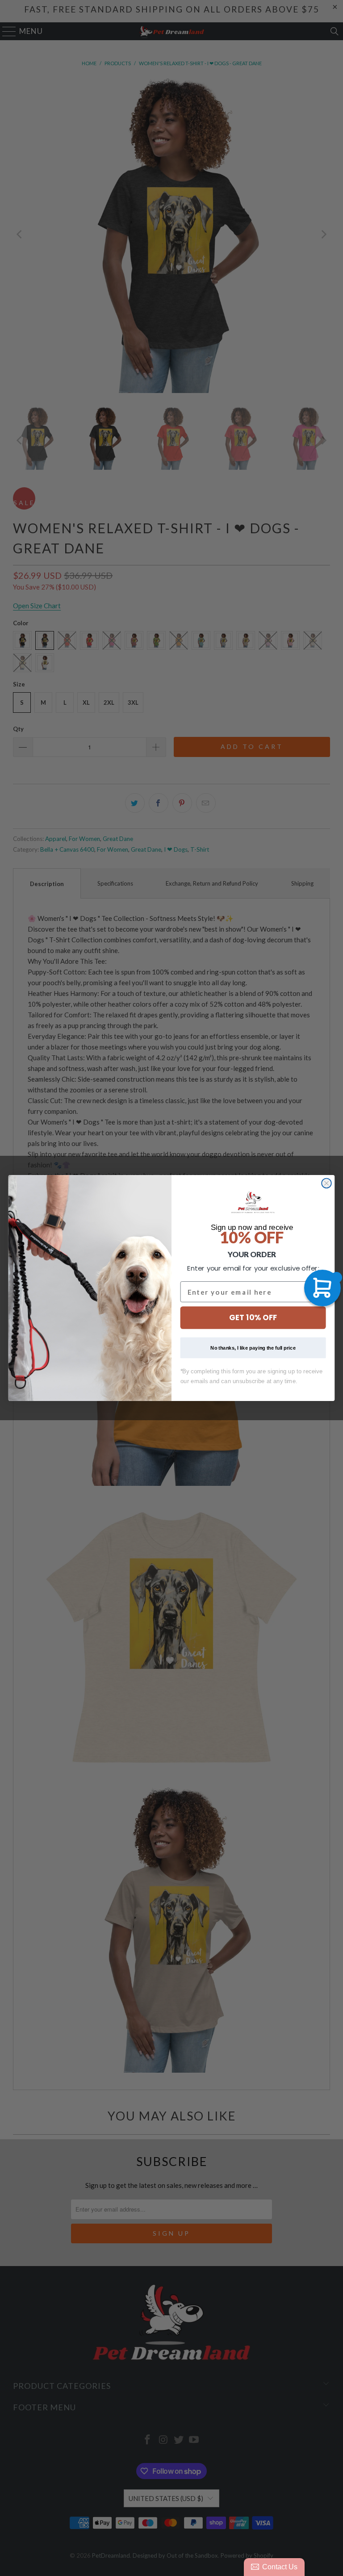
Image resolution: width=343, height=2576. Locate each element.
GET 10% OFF (253, 1318)
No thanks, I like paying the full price (253, 1348)
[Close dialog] (326, 1183)
